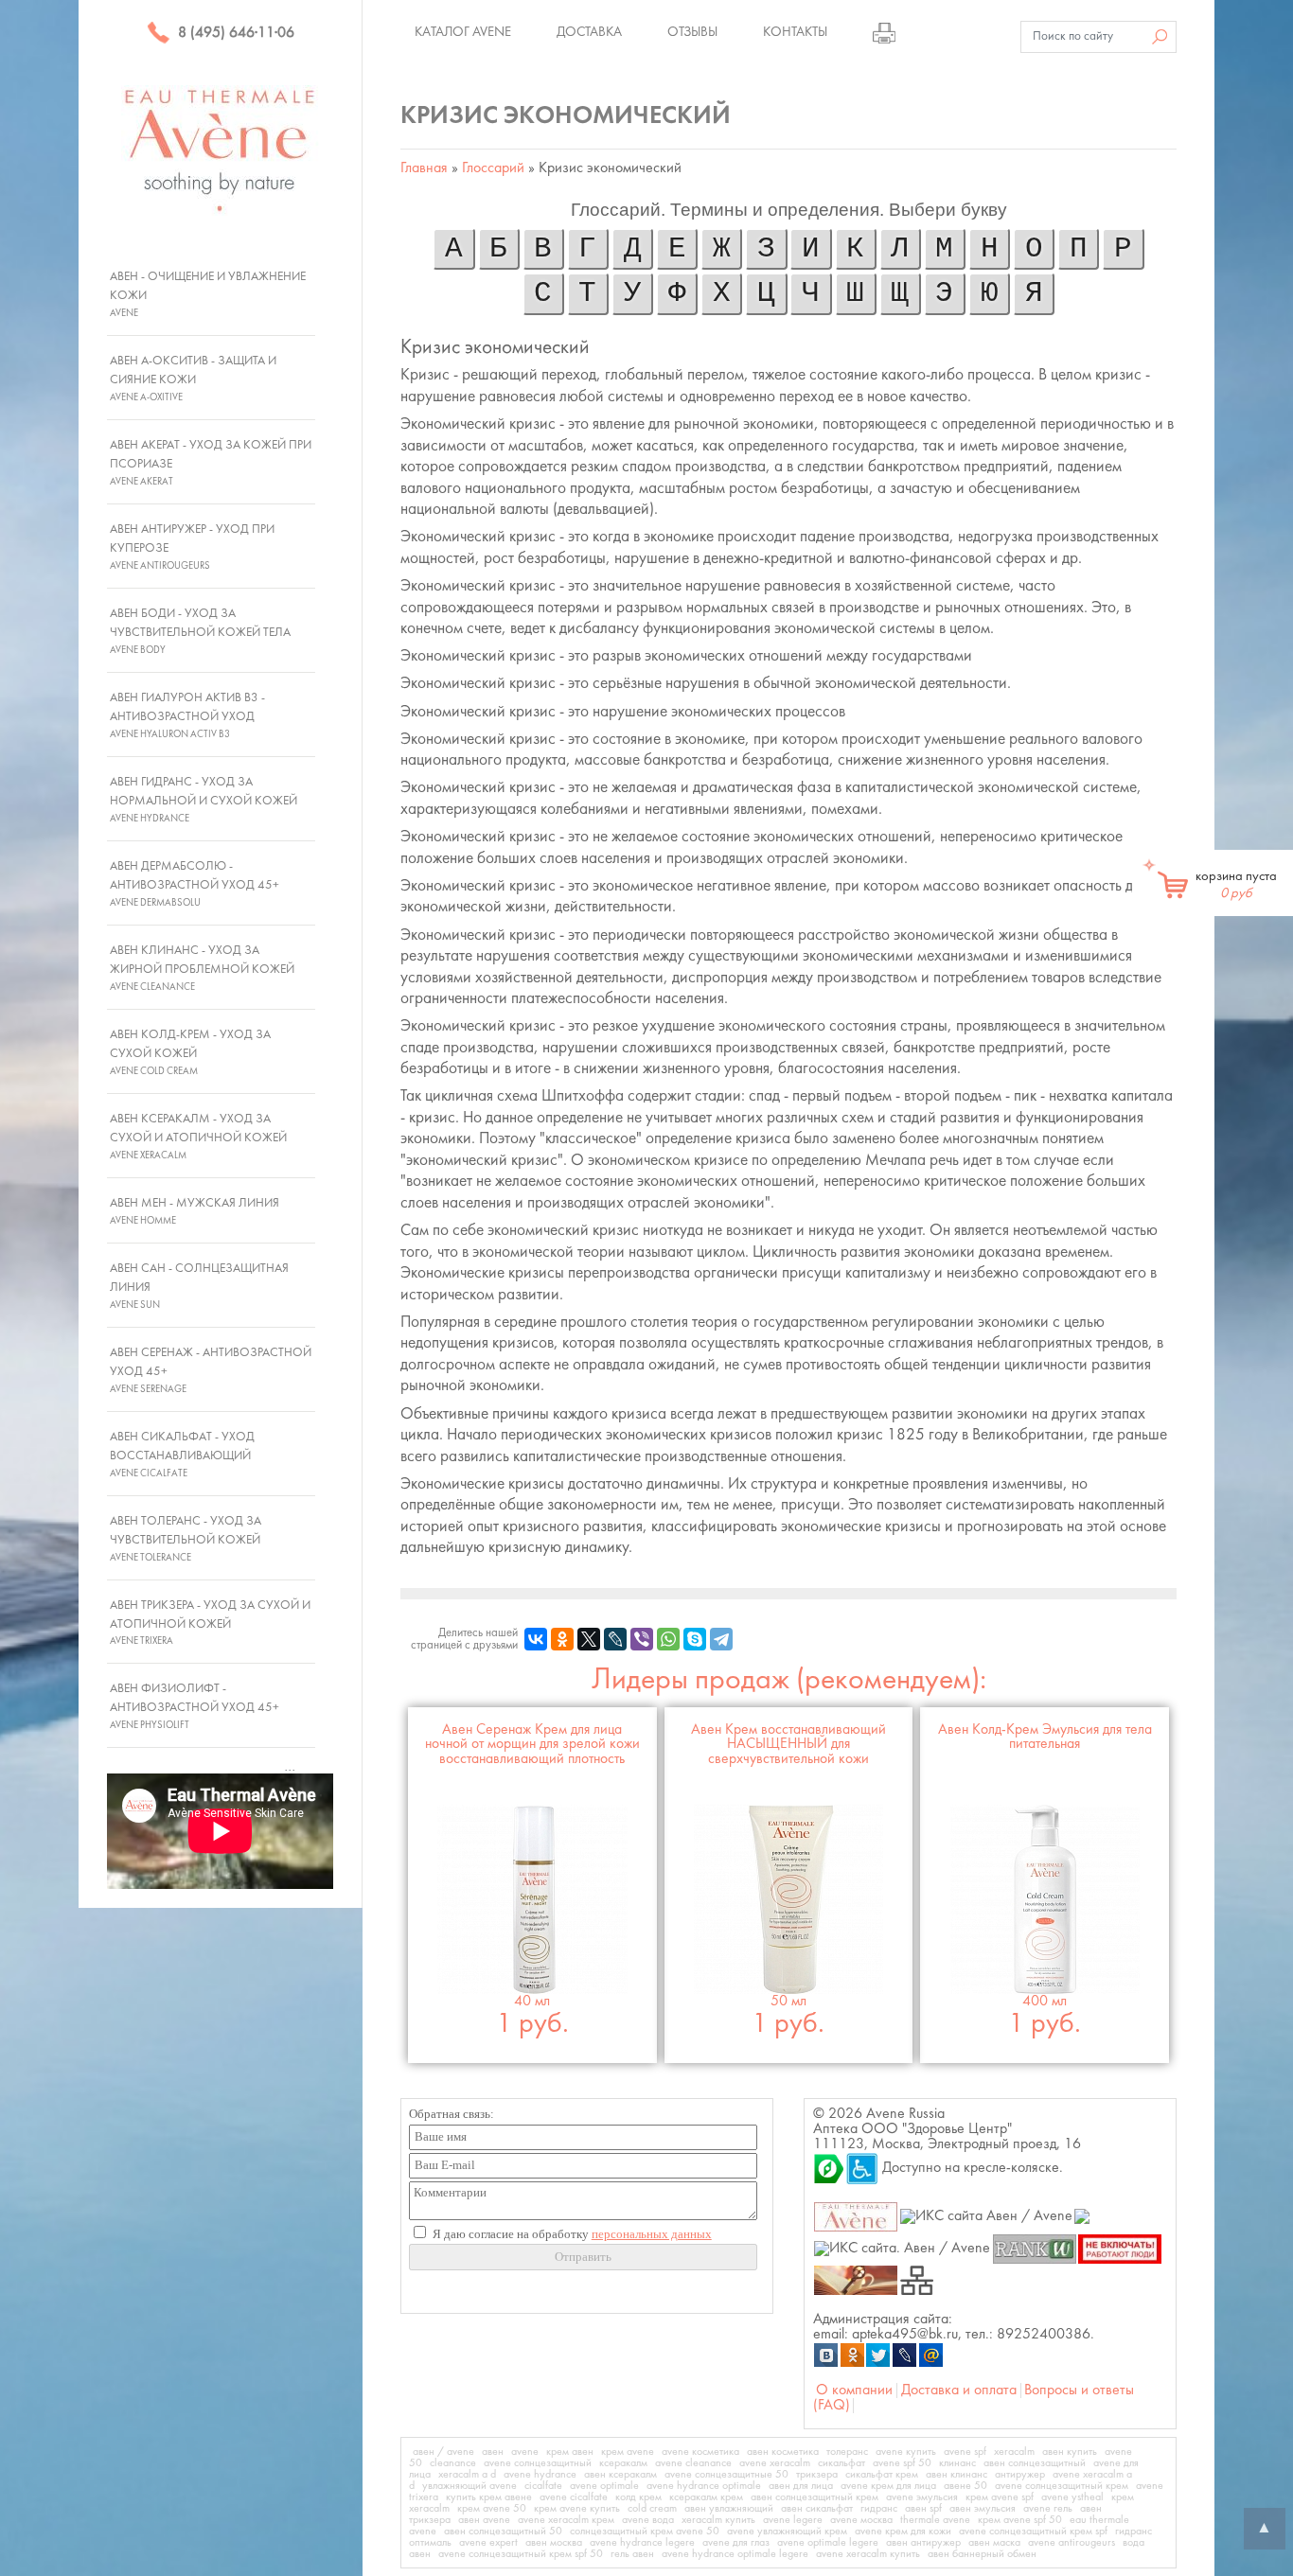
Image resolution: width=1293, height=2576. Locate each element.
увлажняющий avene (469, 2486)
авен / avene (443, 2452)
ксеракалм (623, 2463)
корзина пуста (1236, 885)
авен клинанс (956, 2475)
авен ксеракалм (620, 2475)
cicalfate (543, 2486)
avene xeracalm (775, 2463)
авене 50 (965, 2486)
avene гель (1048, 2509)
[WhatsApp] (668, 1639)
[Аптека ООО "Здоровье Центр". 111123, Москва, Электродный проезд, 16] (829, 2168)
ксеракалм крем (706, 2497)
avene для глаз (736, 2543)
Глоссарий (493, 168)
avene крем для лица (888, 2486)
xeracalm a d (467, 2475)
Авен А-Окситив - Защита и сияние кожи (193, 379)
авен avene (484, 2520)
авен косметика (783, 2452)
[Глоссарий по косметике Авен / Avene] (856, 2280)
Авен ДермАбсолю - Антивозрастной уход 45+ (195, 884)
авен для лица (801, 2486)
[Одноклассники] (562, 1639)
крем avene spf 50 (1020, 2520)
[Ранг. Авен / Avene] (1034, 2248)
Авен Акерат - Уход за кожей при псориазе (211, 463)
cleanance (453, 2463)
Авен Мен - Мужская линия (195, 1211)
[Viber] (642, 1639)
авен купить (1070, 2452)
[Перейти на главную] (220, 150)
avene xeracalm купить (868, 2554)
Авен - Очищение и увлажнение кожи (208, 294)
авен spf (923, 2509)
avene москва (861, 2520)
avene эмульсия (922, 2497)
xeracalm (1014, 2452)
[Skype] (695, 1639)
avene (525, 2452)
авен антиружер (923, 2543)
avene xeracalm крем (566, 2520)
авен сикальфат (817, 2509)
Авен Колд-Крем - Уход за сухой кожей (190, 1052)
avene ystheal (1072, 2497)
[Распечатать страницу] (884, 32)
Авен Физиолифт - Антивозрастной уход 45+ (195, 1706)
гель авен (632, 2554)
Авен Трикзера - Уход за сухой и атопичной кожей (210, 1623)
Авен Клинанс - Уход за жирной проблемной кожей (202, 968)
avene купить (906, 2452)
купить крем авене (489, 2497)
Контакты (795, 32)
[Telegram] (721, 1639)
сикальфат (841, 2463)
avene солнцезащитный (538, 2463)
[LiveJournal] (615, 1639)
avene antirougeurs (1072, 2543)
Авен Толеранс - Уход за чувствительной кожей (186, 1539)
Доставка (589, 32)
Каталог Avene (463, 32)
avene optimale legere (828, 2543)
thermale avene (935, 2520)
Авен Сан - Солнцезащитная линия (199, 1286)
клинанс (957, 2463)
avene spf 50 (902, 2463)
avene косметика (700, 2452)
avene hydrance (540, 2475)
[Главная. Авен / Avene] (856, 2216)
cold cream (652, 2509)
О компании (854, 2391)
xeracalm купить (718, 2520)
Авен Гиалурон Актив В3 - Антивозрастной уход (187, 715)
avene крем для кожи (903, 2532)
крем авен (570, 2452)
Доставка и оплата (959, 2391)
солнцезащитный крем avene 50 (645, 2532)
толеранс (847, 2452)
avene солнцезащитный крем (1062, 2486)
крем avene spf (1000, 2497)
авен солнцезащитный (1035, 2463)
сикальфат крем (882, 2475)
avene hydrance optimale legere (735, 2554)
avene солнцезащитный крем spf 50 (521, 2554)
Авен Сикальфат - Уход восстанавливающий (182, 1455)
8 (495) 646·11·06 (234, 33)
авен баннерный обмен (982, 2554)
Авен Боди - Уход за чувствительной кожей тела (200, 631)
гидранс (879, 2509)
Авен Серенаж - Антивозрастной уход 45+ (211, 1370)
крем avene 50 (492, 2509)
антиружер (1020, 2475)
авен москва (554, 2543)
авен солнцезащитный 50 (503, 2532)
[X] (589, 1639)
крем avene (628, 2452)
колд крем (638, 2497)
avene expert (488, 2543)
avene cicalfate (574, 2497)
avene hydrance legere (642, 2543)
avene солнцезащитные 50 (726, 2475)
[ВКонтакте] (536, 1639)
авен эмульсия (983, 2509)
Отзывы (692, 32)
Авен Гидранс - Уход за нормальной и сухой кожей (204, 800)
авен (493, 2452)
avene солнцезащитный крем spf (1033, 2532)
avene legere (793, 2520)
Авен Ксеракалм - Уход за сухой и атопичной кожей (198, 1137)
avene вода (648, 2520)
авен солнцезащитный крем (815, 2497)
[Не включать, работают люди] (1120, 2248)
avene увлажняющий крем (787, 2532)
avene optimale (604, 2486)
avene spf (965, 2452)
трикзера (817, 2475)
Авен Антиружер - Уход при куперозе (192, 547)
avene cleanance (693, 2463)
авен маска (994, 2543)
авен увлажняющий (729, 2509)
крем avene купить (577, 2509)
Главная (424, 168)
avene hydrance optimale (704, 2486)
